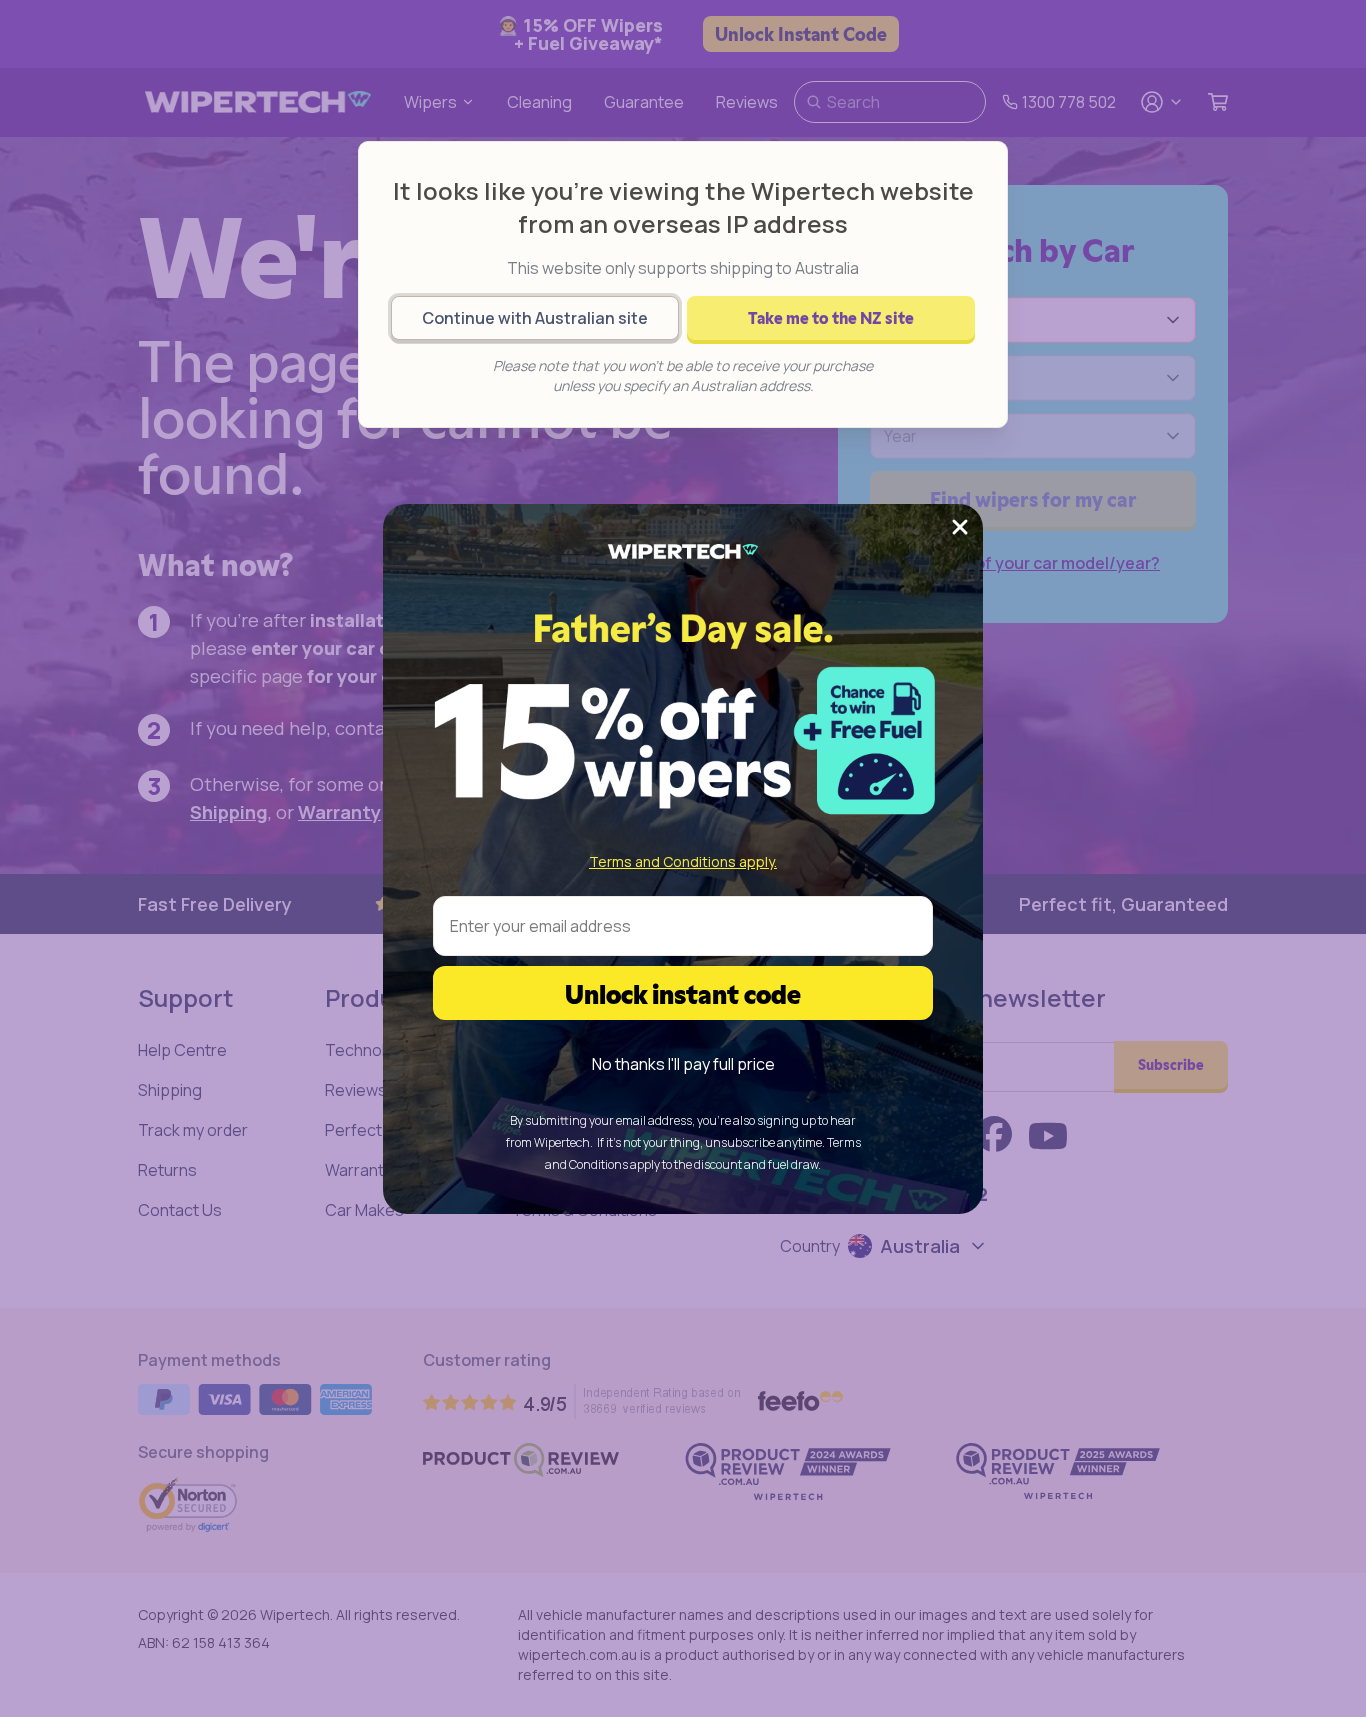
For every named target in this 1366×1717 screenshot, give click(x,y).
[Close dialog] (960, 527)
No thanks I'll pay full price (683, 1064)
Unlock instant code (683, 992)
